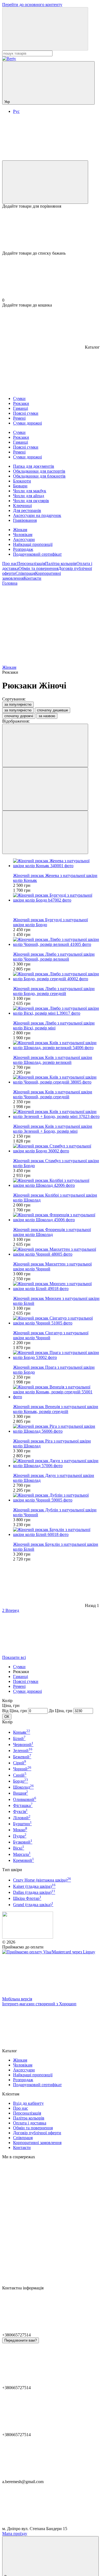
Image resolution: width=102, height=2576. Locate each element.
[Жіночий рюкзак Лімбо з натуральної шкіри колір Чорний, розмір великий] (56, 942)
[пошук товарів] (45, 29)
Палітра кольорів (61, 563)
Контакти (33, 578)
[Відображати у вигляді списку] (45, 832)
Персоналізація (31, 563)
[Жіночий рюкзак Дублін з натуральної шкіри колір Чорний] (56, 1498)
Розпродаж (23, 549)
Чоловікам (23, 535)
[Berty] (28, 1937)
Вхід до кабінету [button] (28, 2103)
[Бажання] (51, 230)
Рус (16, 111)
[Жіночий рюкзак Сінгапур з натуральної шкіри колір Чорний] (56, 1321)
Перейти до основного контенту (32, 5)
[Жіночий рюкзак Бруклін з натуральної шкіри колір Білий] (56, 1532)
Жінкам (20, 530)
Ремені (19, 1686)
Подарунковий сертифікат (37, 554)
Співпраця (25, 573)
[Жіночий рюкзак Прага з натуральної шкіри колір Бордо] (56, 1355)
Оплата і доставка (30, 2123)
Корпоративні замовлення (37, 2143)
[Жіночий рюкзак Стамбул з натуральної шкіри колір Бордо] (56, 1149)
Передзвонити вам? (21, 2340)
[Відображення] (45, 745)
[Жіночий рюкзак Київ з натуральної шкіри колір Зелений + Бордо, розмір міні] (56, 1114)
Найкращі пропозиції (33, 544)
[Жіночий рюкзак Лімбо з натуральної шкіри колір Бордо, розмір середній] (56, 976)
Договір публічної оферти (37, 2133)
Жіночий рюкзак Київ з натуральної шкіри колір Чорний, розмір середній (53, 1094)
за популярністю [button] (18, 710)
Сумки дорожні (27, 1691)
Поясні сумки (26, 1681)
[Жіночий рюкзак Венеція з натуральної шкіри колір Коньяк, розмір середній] (56, 1392)
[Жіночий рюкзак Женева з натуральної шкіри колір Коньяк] (56, 863)
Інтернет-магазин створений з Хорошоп (39, 2004)
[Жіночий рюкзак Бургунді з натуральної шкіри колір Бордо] (56, 898)
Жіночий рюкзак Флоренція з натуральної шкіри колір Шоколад (52, 1232)
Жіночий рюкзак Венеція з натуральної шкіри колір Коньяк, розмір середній (56, 1409)
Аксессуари (24, 539)
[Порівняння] (45, 182)
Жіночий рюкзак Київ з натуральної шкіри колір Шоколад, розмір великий (53, 1060)
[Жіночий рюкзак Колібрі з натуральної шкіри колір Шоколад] (56, 1183)
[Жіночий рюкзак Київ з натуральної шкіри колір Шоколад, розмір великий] (56, 1045)
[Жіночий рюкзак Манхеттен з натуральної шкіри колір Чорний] (56, 1252)
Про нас (10, 563)
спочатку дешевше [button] (52, 710)
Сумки (19, 1667)
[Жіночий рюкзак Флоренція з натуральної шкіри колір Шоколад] (56, 1217)
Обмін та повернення (38, 568)
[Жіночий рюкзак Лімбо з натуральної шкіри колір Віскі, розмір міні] (56, 1011)
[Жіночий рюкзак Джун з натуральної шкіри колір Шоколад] (56, 1463)
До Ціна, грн (61, 1711)
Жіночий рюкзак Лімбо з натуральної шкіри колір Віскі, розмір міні (54, 1025)
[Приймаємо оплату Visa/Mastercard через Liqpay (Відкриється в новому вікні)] (49, 1952)
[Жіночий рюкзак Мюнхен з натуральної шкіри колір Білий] (56, 1286)
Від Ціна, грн (15, 1711)
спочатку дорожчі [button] (19, 716)
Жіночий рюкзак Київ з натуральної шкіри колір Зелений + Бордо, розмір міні (53, 1129)
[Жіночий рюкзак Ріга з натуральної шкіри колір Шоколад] (56, 1429)
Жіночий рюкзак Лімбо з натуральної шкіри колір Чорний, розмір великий (54, 957)
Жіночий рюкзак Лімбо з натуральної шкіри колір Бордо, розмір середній (54, 991)
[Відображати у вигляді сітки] (45, 789)
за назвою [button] (47, 716)
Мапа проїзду (15, 2534)
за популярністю (18, 704)
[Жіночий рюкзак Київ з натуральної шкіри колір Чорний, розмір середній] (56, 1080)
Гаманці (21, 1676)
